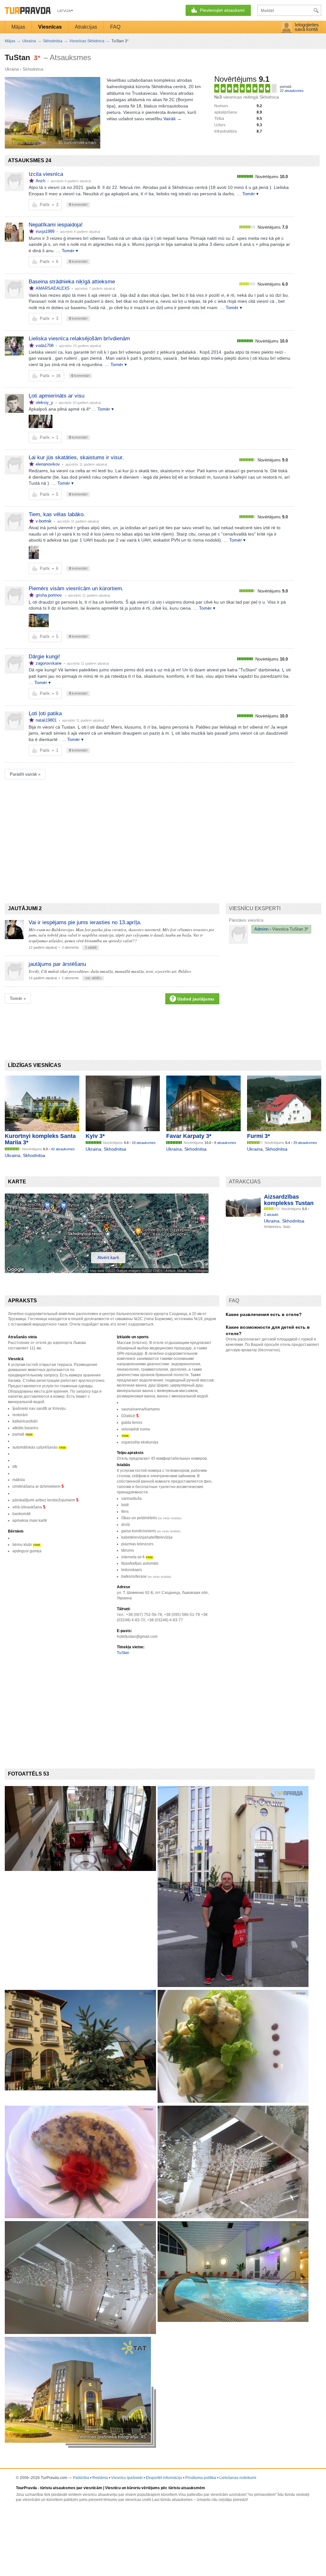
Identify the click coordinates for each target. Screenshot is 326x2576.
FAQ (115, 27)
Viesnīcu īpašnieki (127, 2478)
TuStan (123, 1653)
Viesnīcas (50, 27)
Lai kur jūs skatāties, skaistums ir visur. (76, 457)
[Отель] (39, 620)
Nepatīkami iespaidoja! (56, 225)
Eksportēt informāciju (164, 2478)
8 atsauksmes (225, 1143)
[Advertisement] (121, 830)
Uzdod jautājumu (196, 999)
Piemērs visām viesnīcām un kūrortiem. (76, 589)
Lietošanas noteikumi (238, 2478)
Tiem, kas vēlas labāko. (57, 514)
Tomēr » (18, 998)
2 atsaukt (271, 1215)
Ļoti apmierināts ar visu (57, 396)
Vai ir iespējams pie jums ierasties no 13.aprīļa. (85, 922)
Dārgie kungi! (44, 657)
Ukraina (12, 69)
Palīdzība (81, 2478)
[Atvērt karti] (107, 1271)
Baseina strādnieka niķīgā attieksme (72, 282)
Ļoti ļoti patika (45, 713)
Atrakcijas (86, 27)
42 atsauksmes (63, 1149)
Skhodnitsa (33, 69)
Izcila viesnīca (46, 174)
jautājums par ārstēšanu (57, 964)
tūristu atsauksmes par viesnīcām (71, 2488)
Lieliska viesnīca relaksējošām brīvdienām (79, 339)
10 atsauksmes (144, 1143)
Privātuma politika (201, 2478)
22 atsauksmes (292, 91)
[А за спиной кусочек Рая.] (34, 552)
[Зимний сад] (41, 421)
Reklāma (100, 2478)
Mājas (18, 27)
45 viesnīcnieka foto (77, 143)
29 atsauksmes (305, 1143)
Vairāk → (172, 119)
